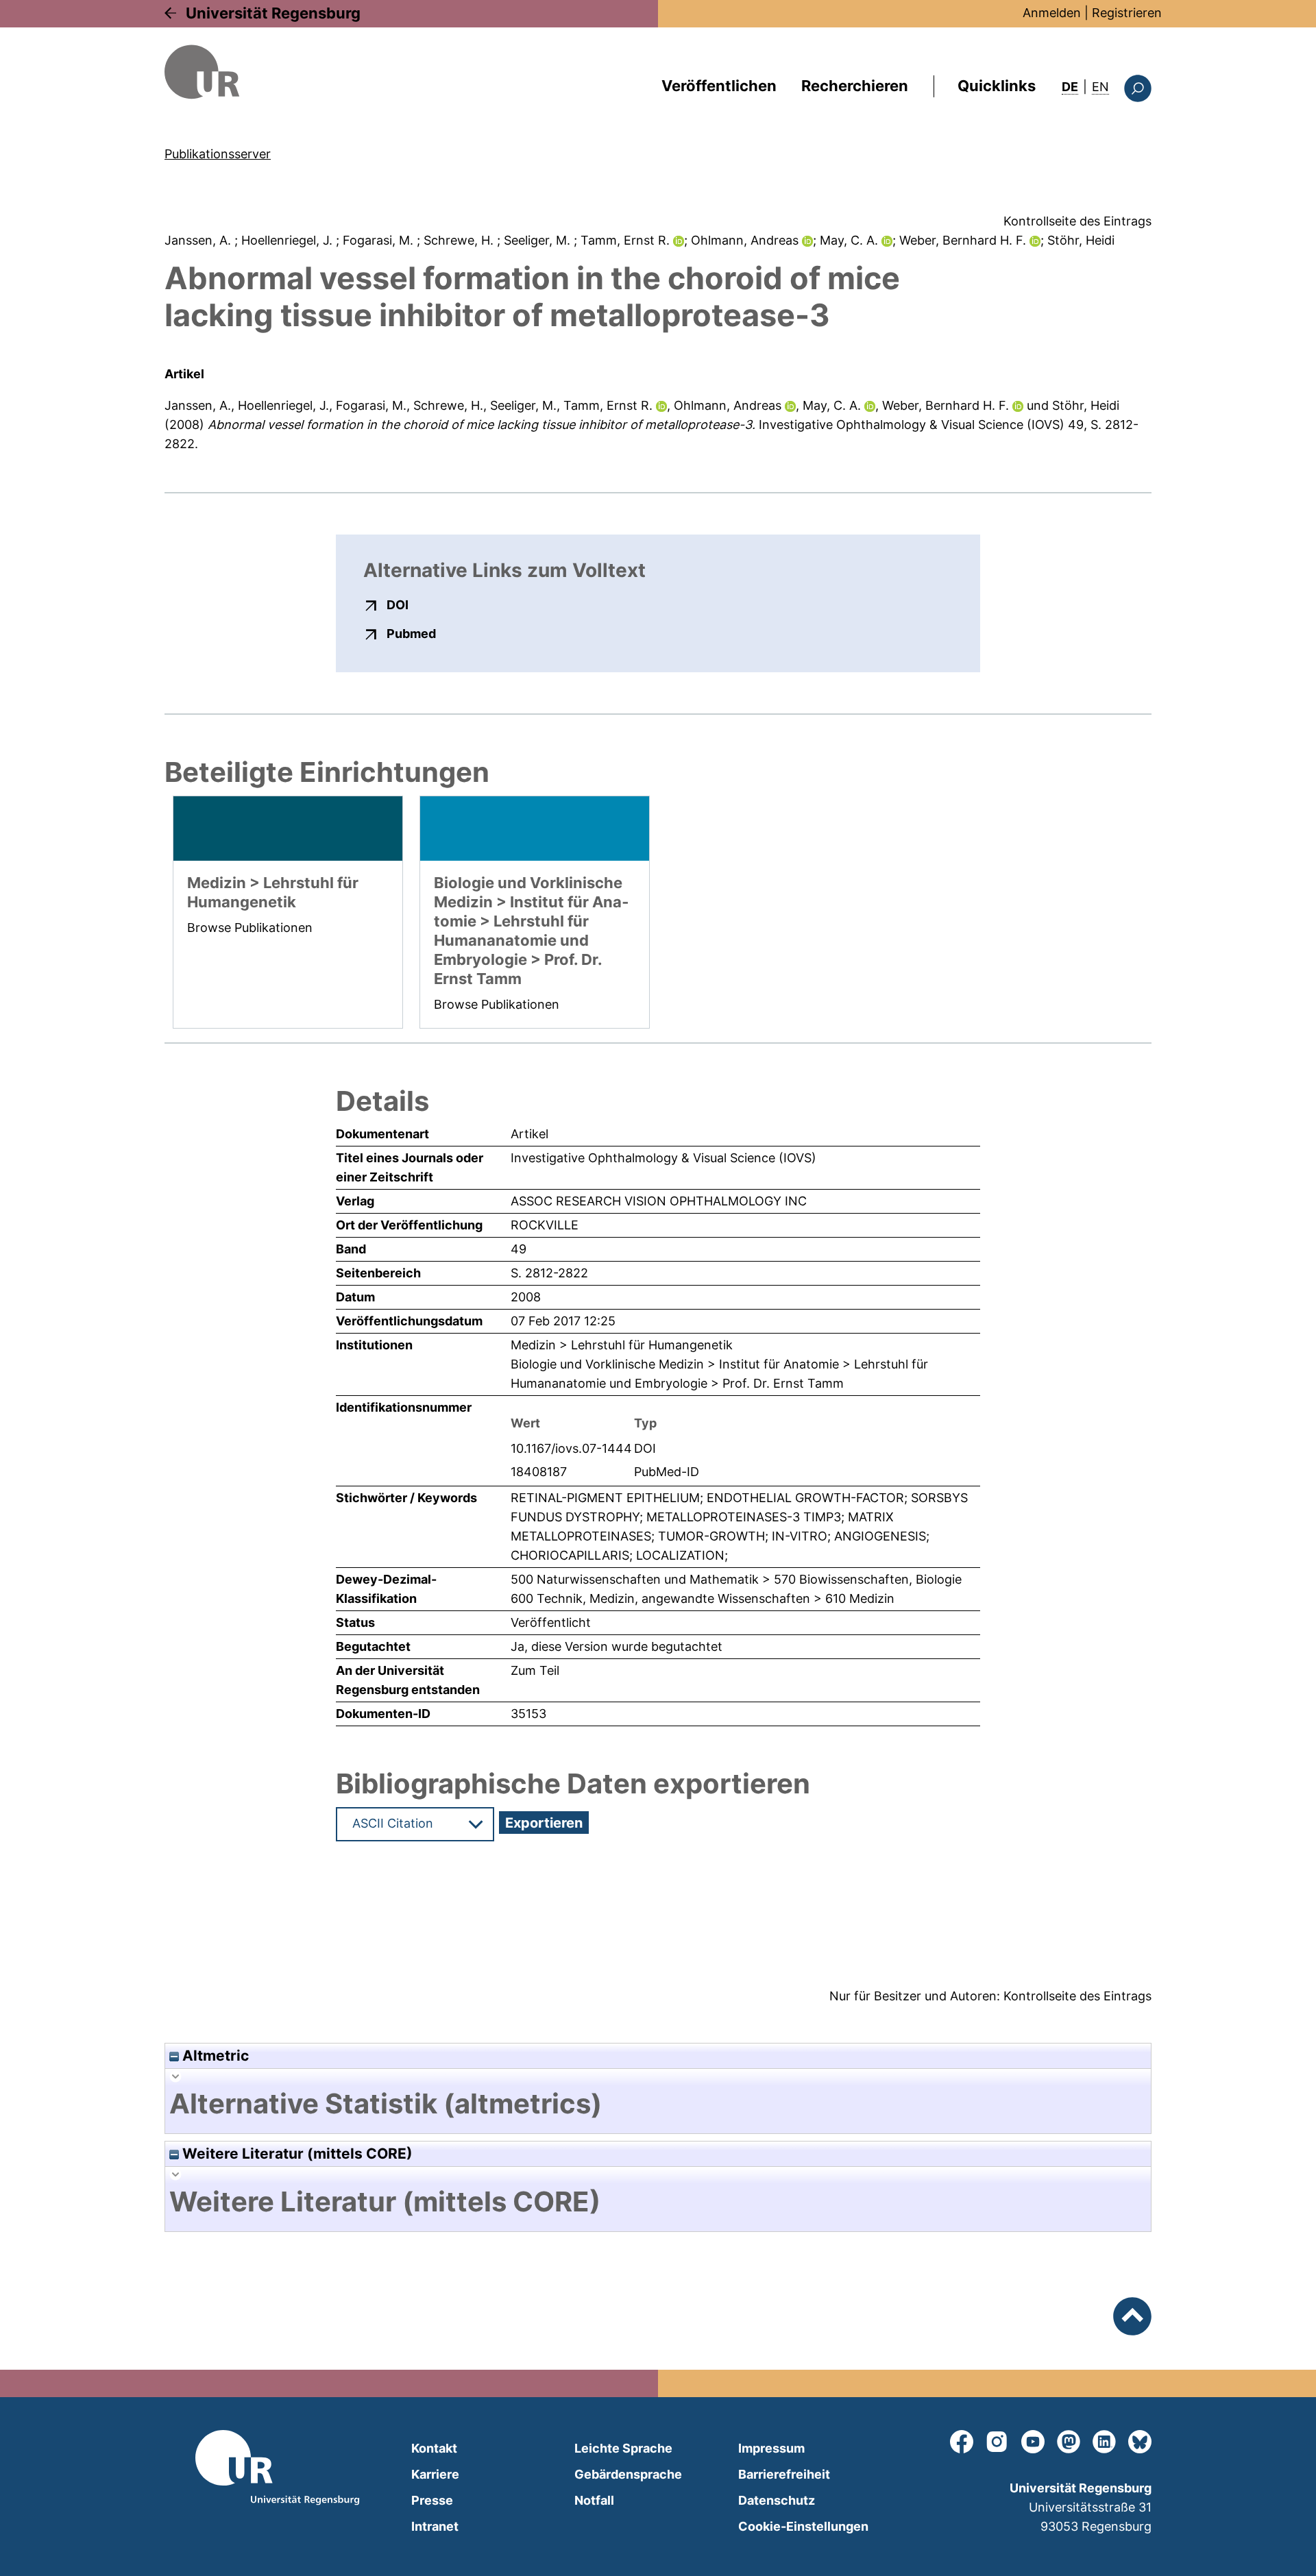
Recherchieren (855, 86)
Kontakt (434, 2448)
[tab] (658, 2104)
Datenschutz (777, 2500)
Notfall (594, 2500)
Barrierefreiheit (784, 2474)
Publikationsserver (218, 154)
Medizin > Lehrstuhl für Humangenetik (622, 1345)
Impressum (771, 2448)
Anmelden (1052, 13)
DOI (398, 604)
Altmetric (214, 2056)
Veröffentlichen (719, 86)
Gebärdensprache (628, 2474)
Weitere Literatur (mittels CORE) (296, 2154)
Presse (432, 2500)
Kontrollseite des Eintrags (1077, 221)
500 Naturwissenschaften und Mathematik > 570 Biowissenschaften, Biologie (736, 1579)
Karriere (435, 2474)
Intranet (435, 2526)
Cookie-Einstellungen (803, 2526)
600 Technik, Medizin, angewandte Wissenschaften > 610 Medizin (703, 1598)
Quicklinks (997, 86)
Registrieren (1127, 13)
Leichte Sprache (623, 2448)
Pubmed (411, 633)
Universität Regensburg (273, 13)
